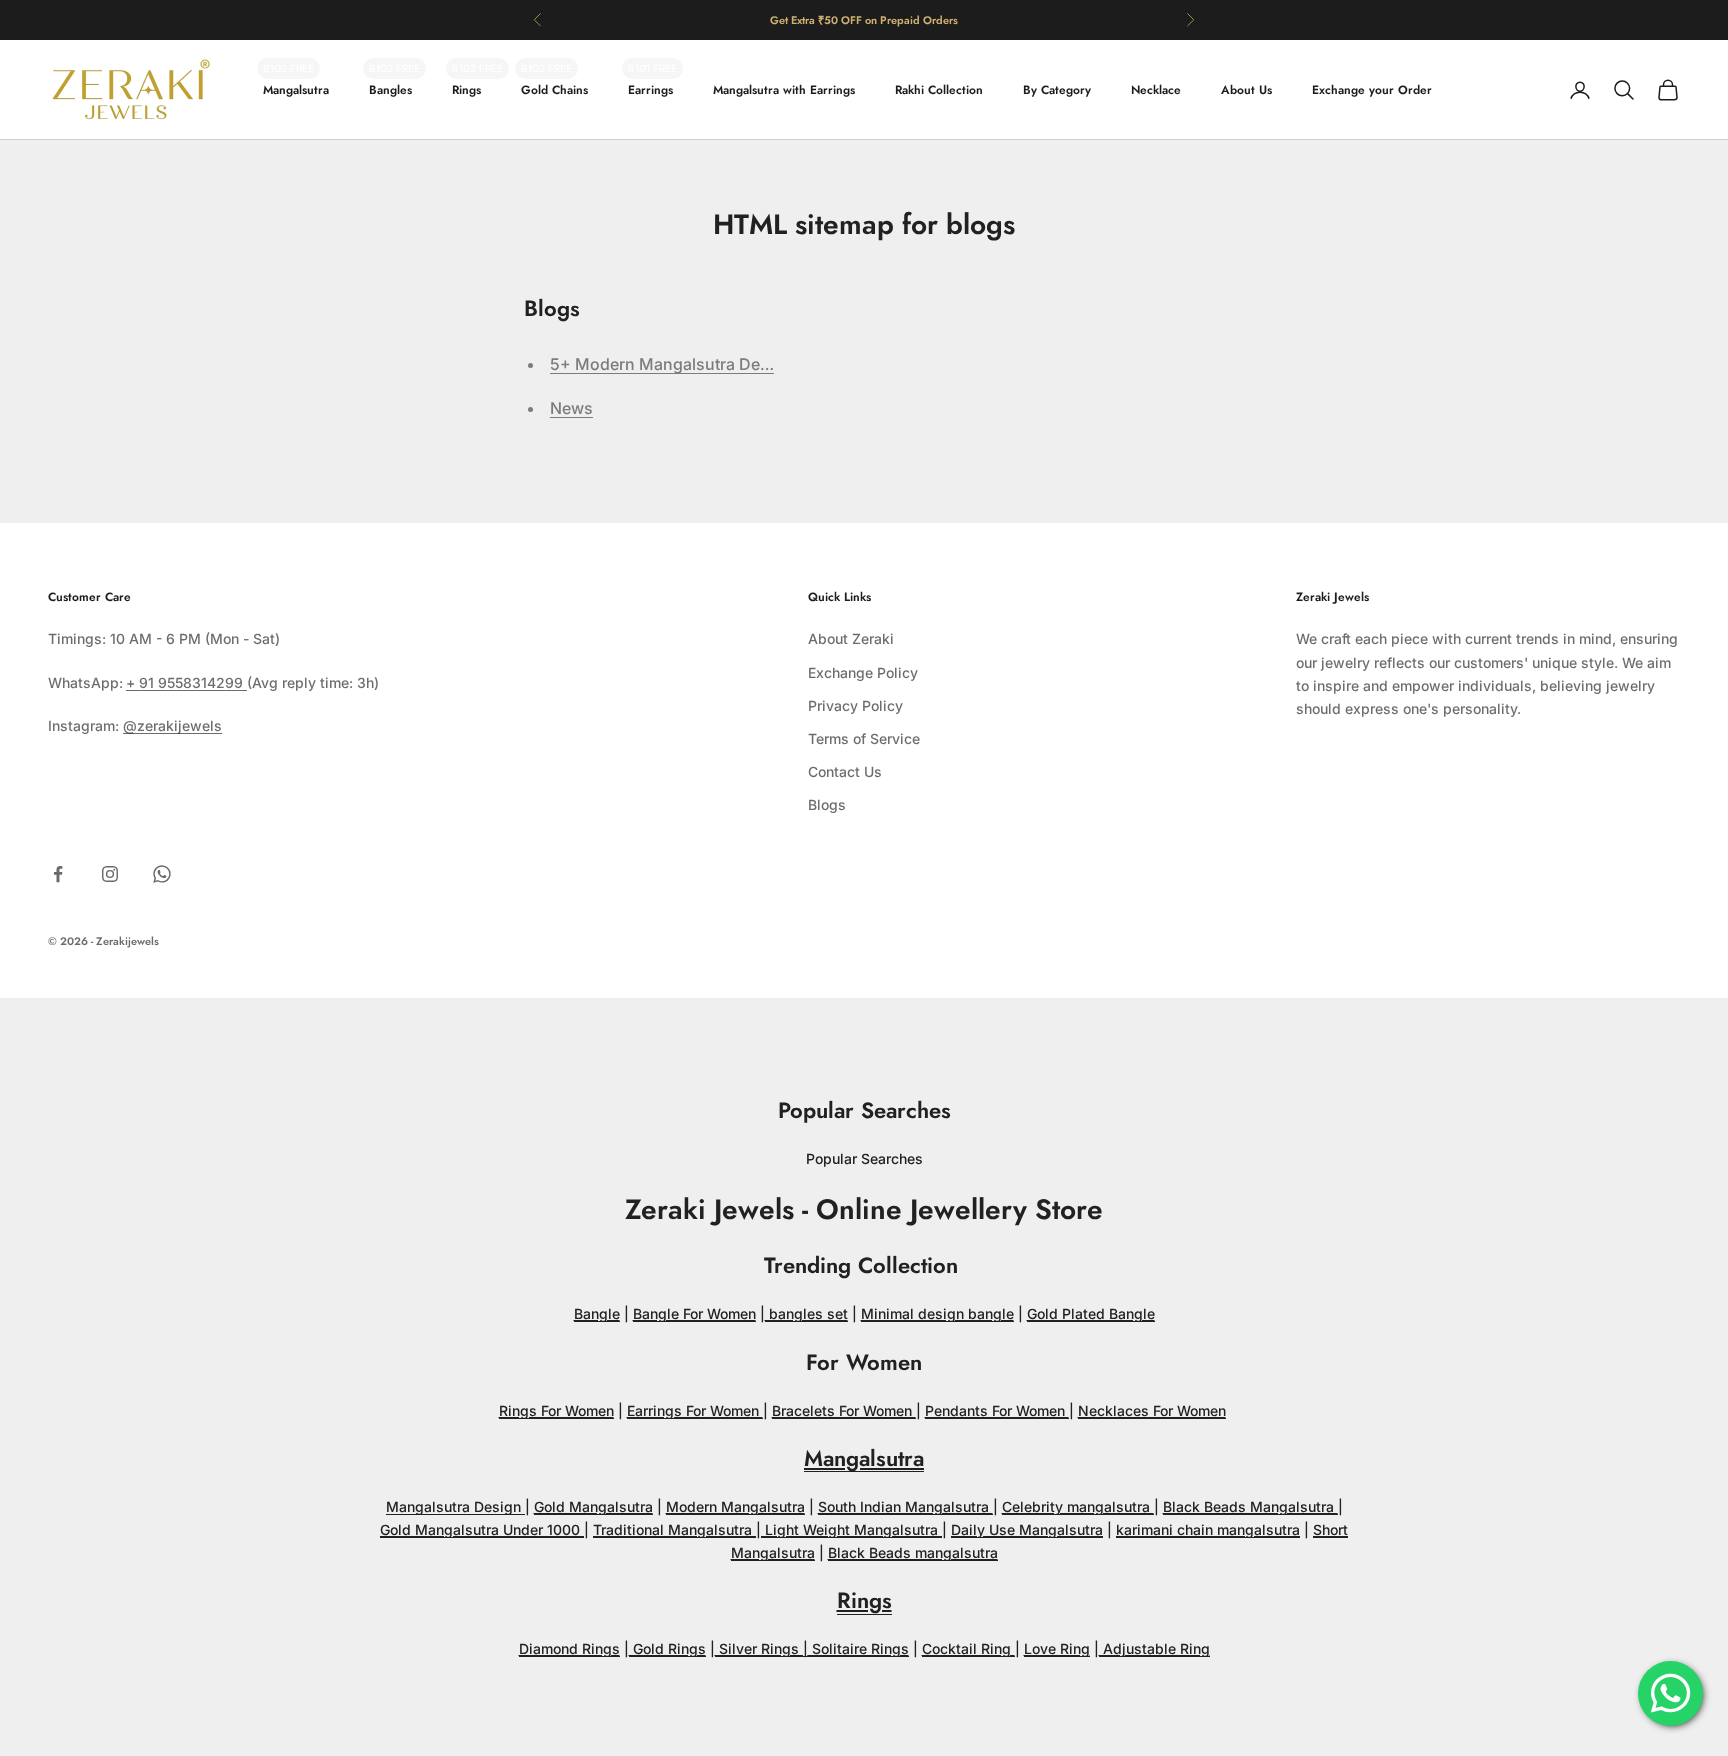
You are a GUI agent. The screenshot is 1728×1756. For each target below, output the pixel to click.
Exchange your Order (1372, 90)
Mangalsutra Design (455, 1506)
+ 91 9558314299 (186, 682)
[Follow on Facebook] (58, 874)
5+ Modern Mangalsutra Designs (676, 364)
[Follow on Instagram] (110, 874)
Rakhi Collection (939, 90)
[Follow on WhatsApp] (162, 874)
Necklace (1156, 90)
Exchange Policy (863, 672)
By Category (1057, 90)
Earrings (650, 90)
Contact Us (845, 771)
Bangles (390, 90)
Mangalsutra (296, 90)
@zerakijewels (172, 725)
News (571, 408)
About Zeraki (851, 638)
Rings (466, 90)
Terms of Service (864, 738)
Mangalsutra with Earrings (784, 90)
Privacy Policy (855, 705)
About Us (1246, 90)
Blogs (827, 804)
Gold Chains (554, 90)
